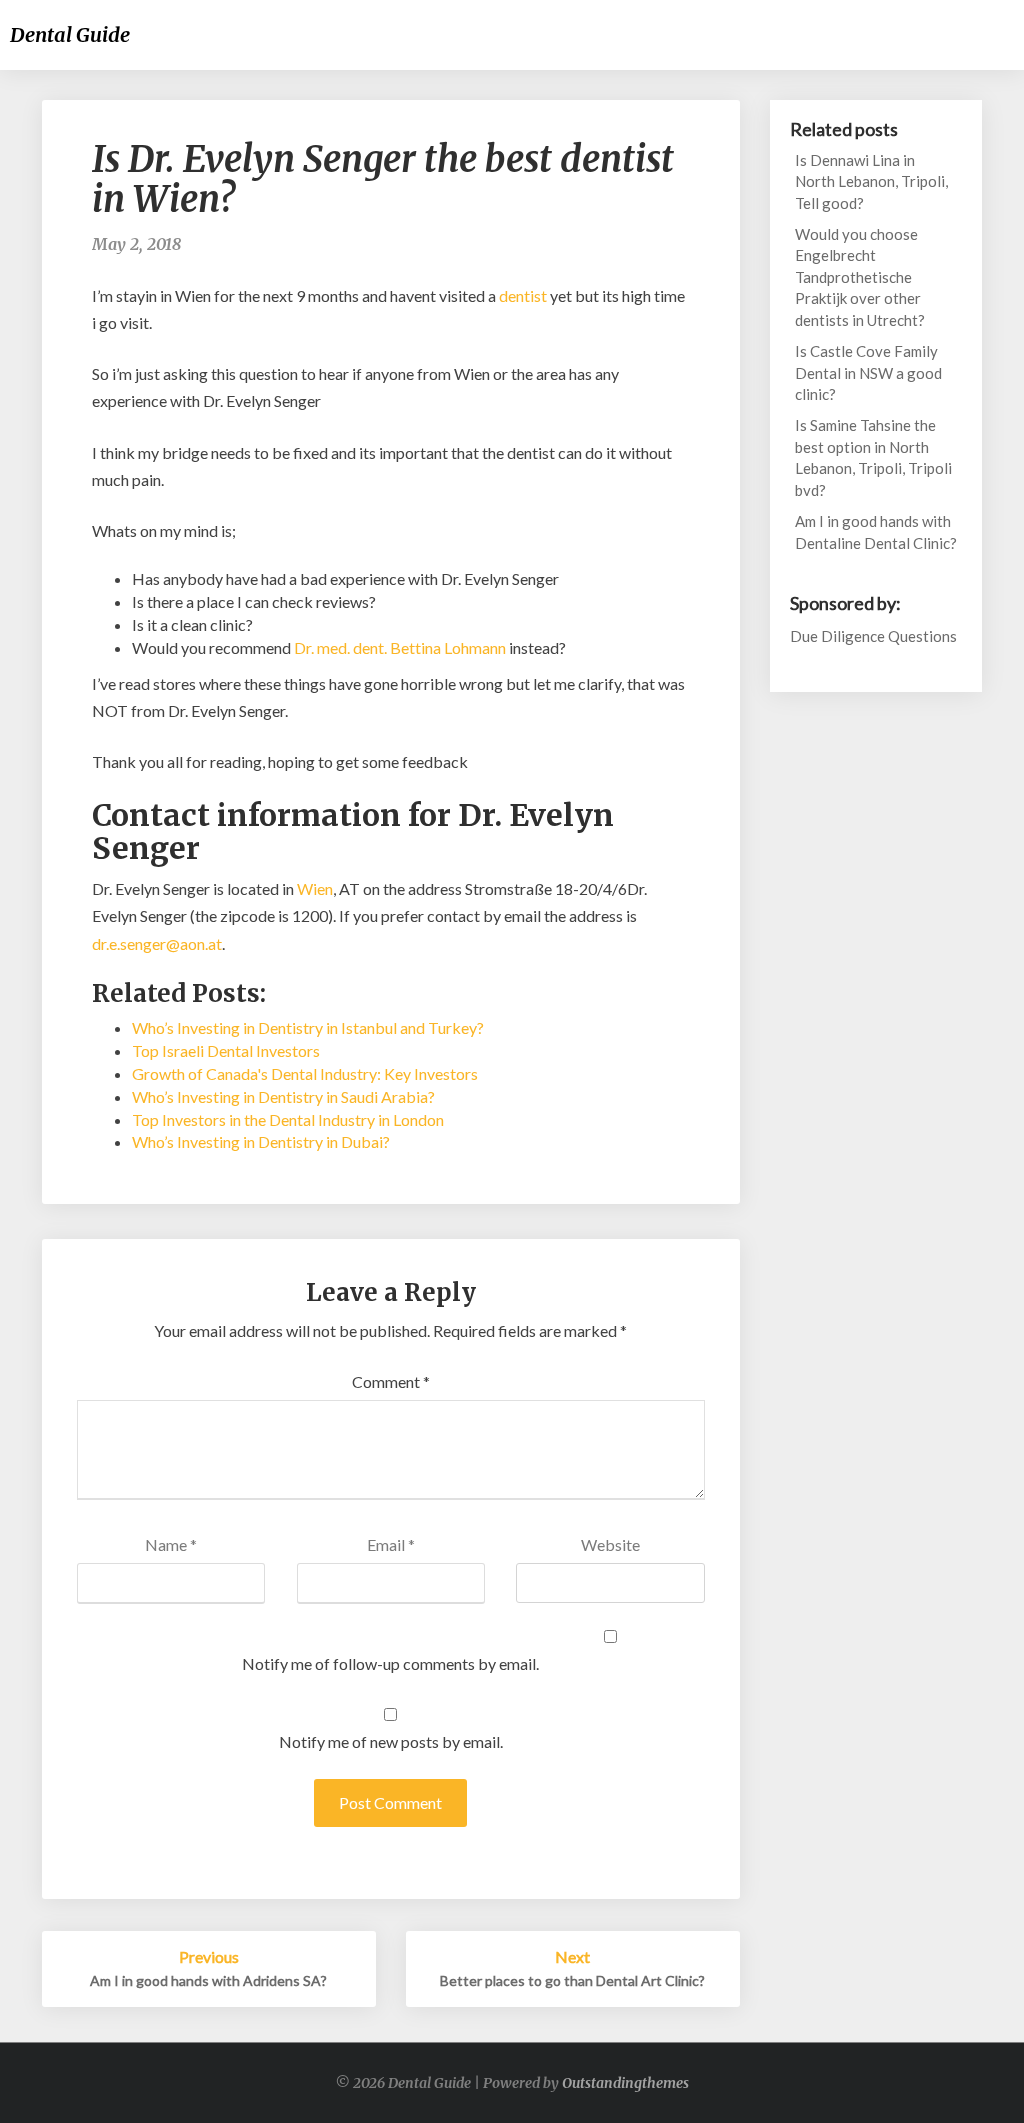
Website (610, 1544)
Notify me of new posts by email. (391, 1741)
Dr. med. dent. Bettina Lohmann (400, 647)
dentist (523, 295)
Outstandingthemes (625, 2083)
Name (171, 1544)
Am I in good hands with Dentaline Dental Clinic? (876, 531)
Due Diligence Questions (873, 636)
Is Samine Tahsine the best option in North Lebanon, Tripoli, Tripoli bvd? (873, 457)
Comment (391, 1381)
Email (391, 1544)
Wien (315, 888)
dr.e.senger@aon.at (157, 943)
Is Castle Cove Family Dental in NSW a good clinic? (868, 372)
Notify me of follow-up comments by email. (390, 1663)
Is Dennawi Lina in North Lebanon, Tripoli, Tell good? (871, 181)
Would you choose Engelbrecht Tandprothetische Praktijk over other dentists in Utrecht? (860, 277)
